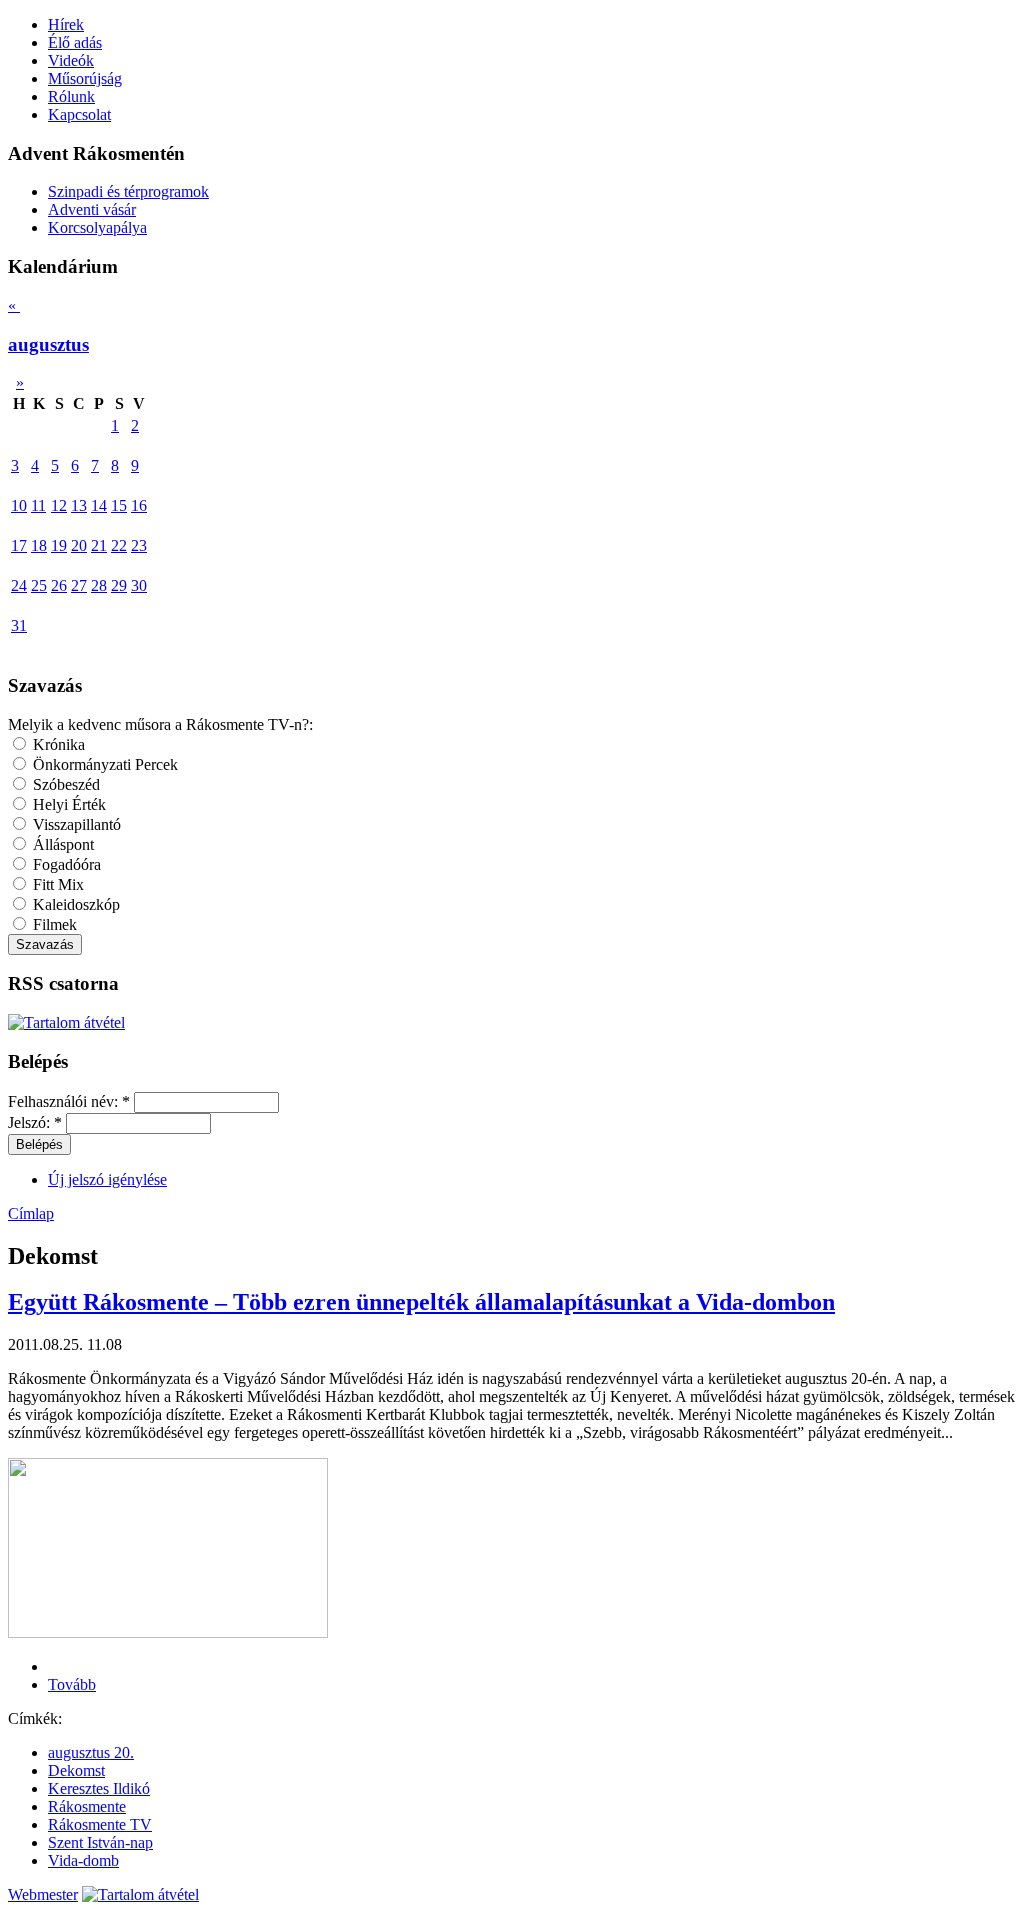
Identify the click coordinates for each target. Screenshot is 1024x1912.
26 (59, 585)
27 (79, 585)
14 (99, 505)
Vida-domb (83, 1860)
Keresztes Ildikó (99, 1788)
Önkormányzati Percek (103, 764)
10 (19, 505)
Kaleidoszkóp (74, 904)
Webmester (43, 1894)
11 (38, 505)
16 (139, 505)
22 (119, 545)
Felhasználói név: (69, 1101)
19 (59, 545)
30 (139, 585)
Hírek (66, 24)
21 (99, 545)
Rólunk (71, 96)
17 (19, 545)
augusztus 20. (91, 1752)
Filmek (53, 924)
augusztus (48, 344)
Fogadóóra (65, 864)
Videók (71, 60)
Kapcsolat (79, 114)
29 (119, 585)
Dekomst (76, 1770)
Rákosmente (87, 1806)
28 (99, 585)
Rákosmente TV (100, 1824)
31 (19, 625)
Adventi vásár (92, 209)
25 (39, 585)
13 (79, 505)
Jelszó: (35, 1122)
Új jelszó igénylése (107, 1179)
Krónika (57, 744)
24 (19, 585)
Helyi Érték (67, 804)
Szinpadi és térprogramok (128, 191)
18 (39, 545)
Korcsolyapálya (97, 227)
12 (59, 505)
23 (139, 545)
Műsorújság (85, 78)
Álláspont (61, 844)
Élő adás (75, 42)
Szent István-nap (100, 1842)
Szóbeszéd (64, 784)
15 (119, 505)
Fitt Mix (56, 884)
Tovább (72, 1684)
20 (79, 545)
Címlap (31, 1213)
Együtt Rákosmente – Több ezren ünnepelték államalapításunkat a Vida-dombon (421, 1302)
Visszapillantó (75, 824)
